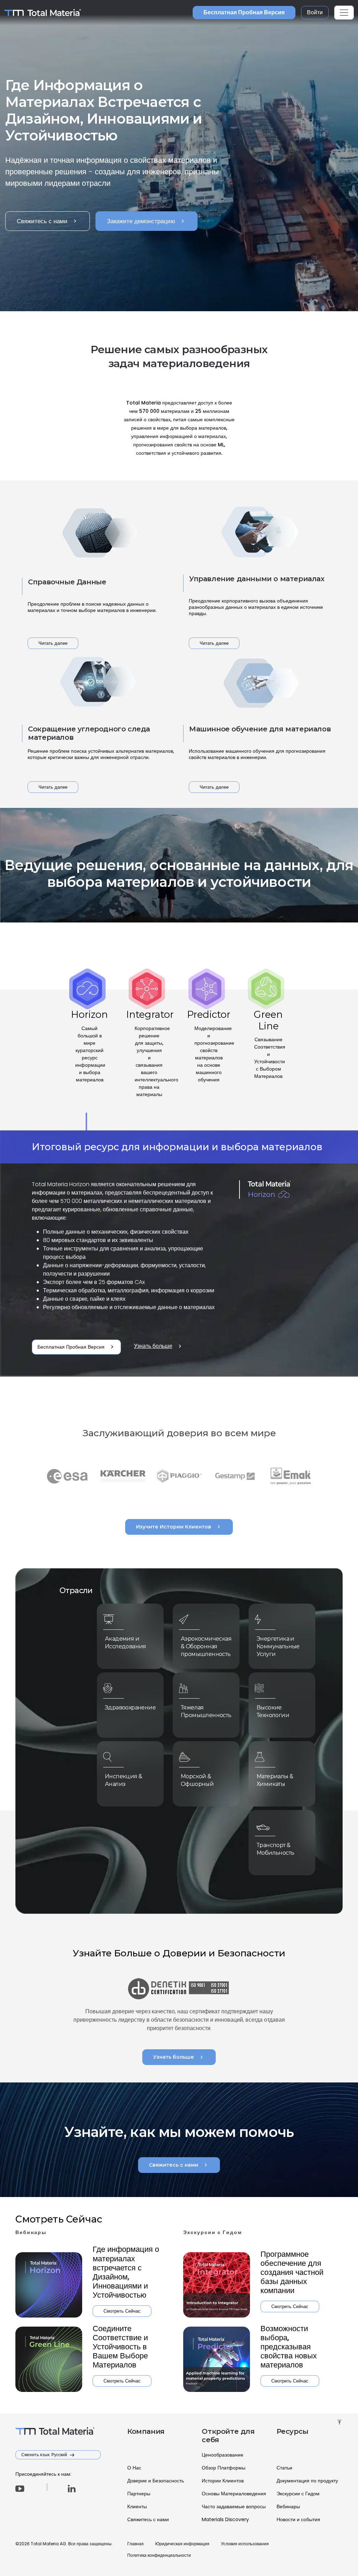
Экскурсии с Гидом (298, 2494)
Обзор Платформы (224, 2468)
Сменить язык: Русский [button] (45, 2455)
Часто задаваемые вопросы (234, 2506)
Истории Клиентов (223, 2481)
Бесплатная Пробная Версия (244, 12)
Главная (135, 2544)
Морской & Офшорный (197, 1780)
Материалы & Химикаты (275, 1780)
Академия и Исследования (126, 1643)
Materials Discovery (225, 2519)
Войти (315, 12)
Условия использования (245, 2544)
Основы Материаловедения (234, 2494)
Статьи (284, 2468)
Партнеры (139, 2494)
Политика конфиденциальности (159, 2555)
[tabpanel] (179, 1254)
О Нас (134, 2468)
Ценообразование (223, 2455)
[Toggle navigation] (344, 13)
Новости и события (298, 2519)
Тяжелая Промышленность (202, 1711)
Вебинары (288, 2506)
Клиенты (137, 2506)
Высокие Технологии (273, 1711)
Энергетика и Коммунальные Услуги (278, 1646)
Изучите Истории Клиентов (179, 1527)
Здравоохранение (126, 1707)
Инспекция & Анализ (123, 1780)
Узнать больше (159, 1346)
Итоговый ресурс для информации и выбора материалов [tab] (177, 1147)
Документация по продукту (307, 2481)
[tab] (90, 1060)
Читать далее (53, 643)
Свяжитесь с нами (48, 221)
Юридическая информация (182, 2544)
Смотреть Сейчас (122, 2311)
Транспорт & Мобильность (275, 1849)
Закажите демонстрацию (146, 221)
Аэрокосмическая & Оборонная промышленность (202, 1646)
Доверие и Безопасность (156, 2481)
